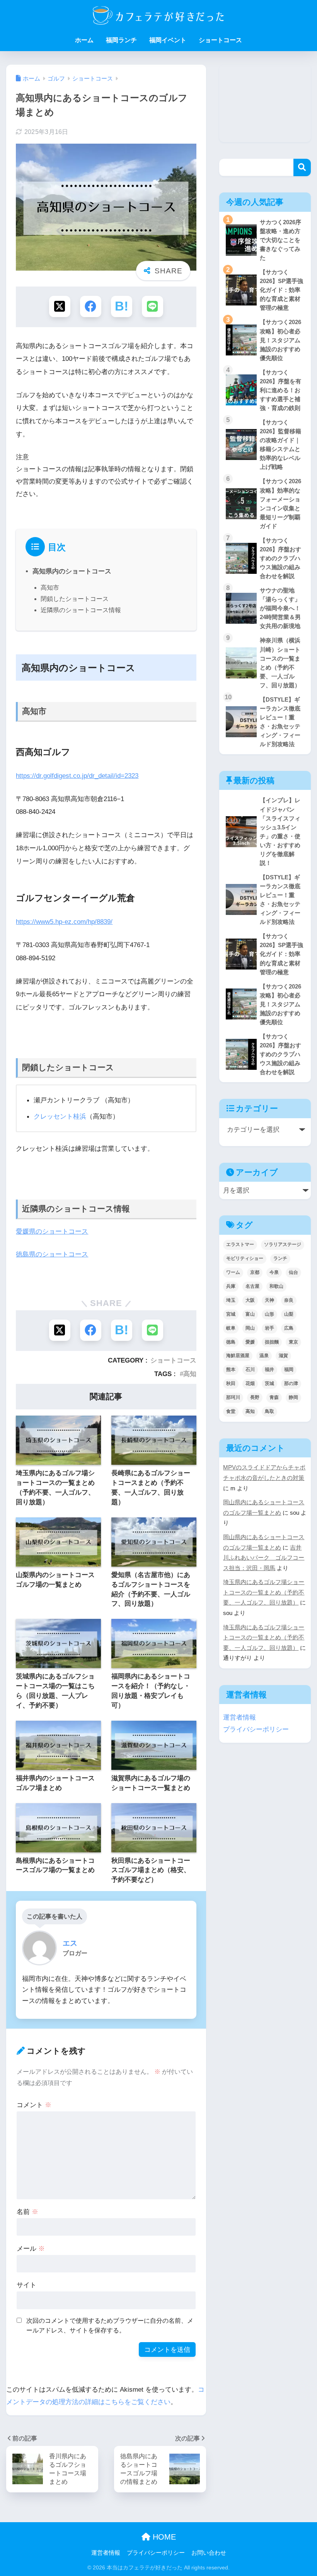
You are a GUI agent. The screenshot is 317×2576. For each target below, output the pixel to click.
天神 (269, 1300)
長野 (255, 1397)
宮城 (231, 1314)
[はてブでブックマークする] (122, 306)
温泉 (264, 1356)
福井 (269, 1370)
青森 (274, 1397)
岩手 (269, 1328)
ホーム (84, 40)
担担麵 (272, 1342)
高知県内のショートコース (72, 571)
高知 (190, 1374)
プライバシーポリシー (256, 1729)
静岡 (293, 1397)
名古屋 (252, 1286)
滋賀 (283, 1356)
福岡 (289, 1370)
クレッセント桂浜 (60, 1116)
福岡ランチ (121, 40)
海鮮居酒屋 (238, 1356)
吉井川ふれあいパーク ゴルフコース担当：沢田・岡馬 (264, 1558)
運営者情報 (239, 1717)
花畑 (250, 1383)
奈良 (289, 1300)
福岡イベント (168, 40)
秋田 (231, 1383)
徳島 (231, 1342)
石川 (250, 1370)
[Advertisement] (265, 103)
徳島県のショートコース (52, 1254)
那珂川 (233, 1397)
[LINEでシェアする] (153, 306)
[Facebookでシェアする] (91, 306)
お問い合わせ (209, 2553)
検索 (302, 167)
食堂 (231, 1411)
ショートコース (220, 40)
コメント (34, 2105)
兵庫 (231, 1286)
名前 (27, 2212)
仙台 (293, 1272)
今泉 (274, 1272)
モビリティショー (245, 1258)
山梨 (289, 1314)
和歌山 (276, 1286)
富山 (250, 1314)
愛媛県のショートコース (52, 1231)
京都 (255, 1272)
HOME (163, 2537)
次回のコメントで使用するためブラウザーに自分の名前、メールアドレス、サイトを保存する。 (110, 2325)
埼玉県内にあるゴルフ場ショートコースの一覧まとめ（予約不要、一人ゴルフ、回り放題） (264, 1592)
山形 (269, 1314)
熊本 (231, 1370)
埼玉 (231, 1300)
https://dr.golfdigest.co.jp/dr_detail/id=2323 (77, 776)
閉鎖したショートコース (75, 599)
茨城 (269, 1383)
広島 (289, 1328)
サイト (26, 2285)
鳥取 (269, 1411)
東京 (293, 1342)
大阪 (250, 1300)
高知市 (50, 588)
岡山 (250, 1328)
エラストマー (240, 1244)
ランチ (280, 1258)
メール (31, 2248)
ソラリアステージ (283, 1244)
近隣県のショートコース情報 (81, 610)
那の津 (291, 1383)
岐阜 (231, 1328)
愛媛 (250, 1342)
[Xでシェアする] (60, 306)
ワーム (233, 1272)
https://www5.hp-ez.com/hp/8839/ (64, 922)
